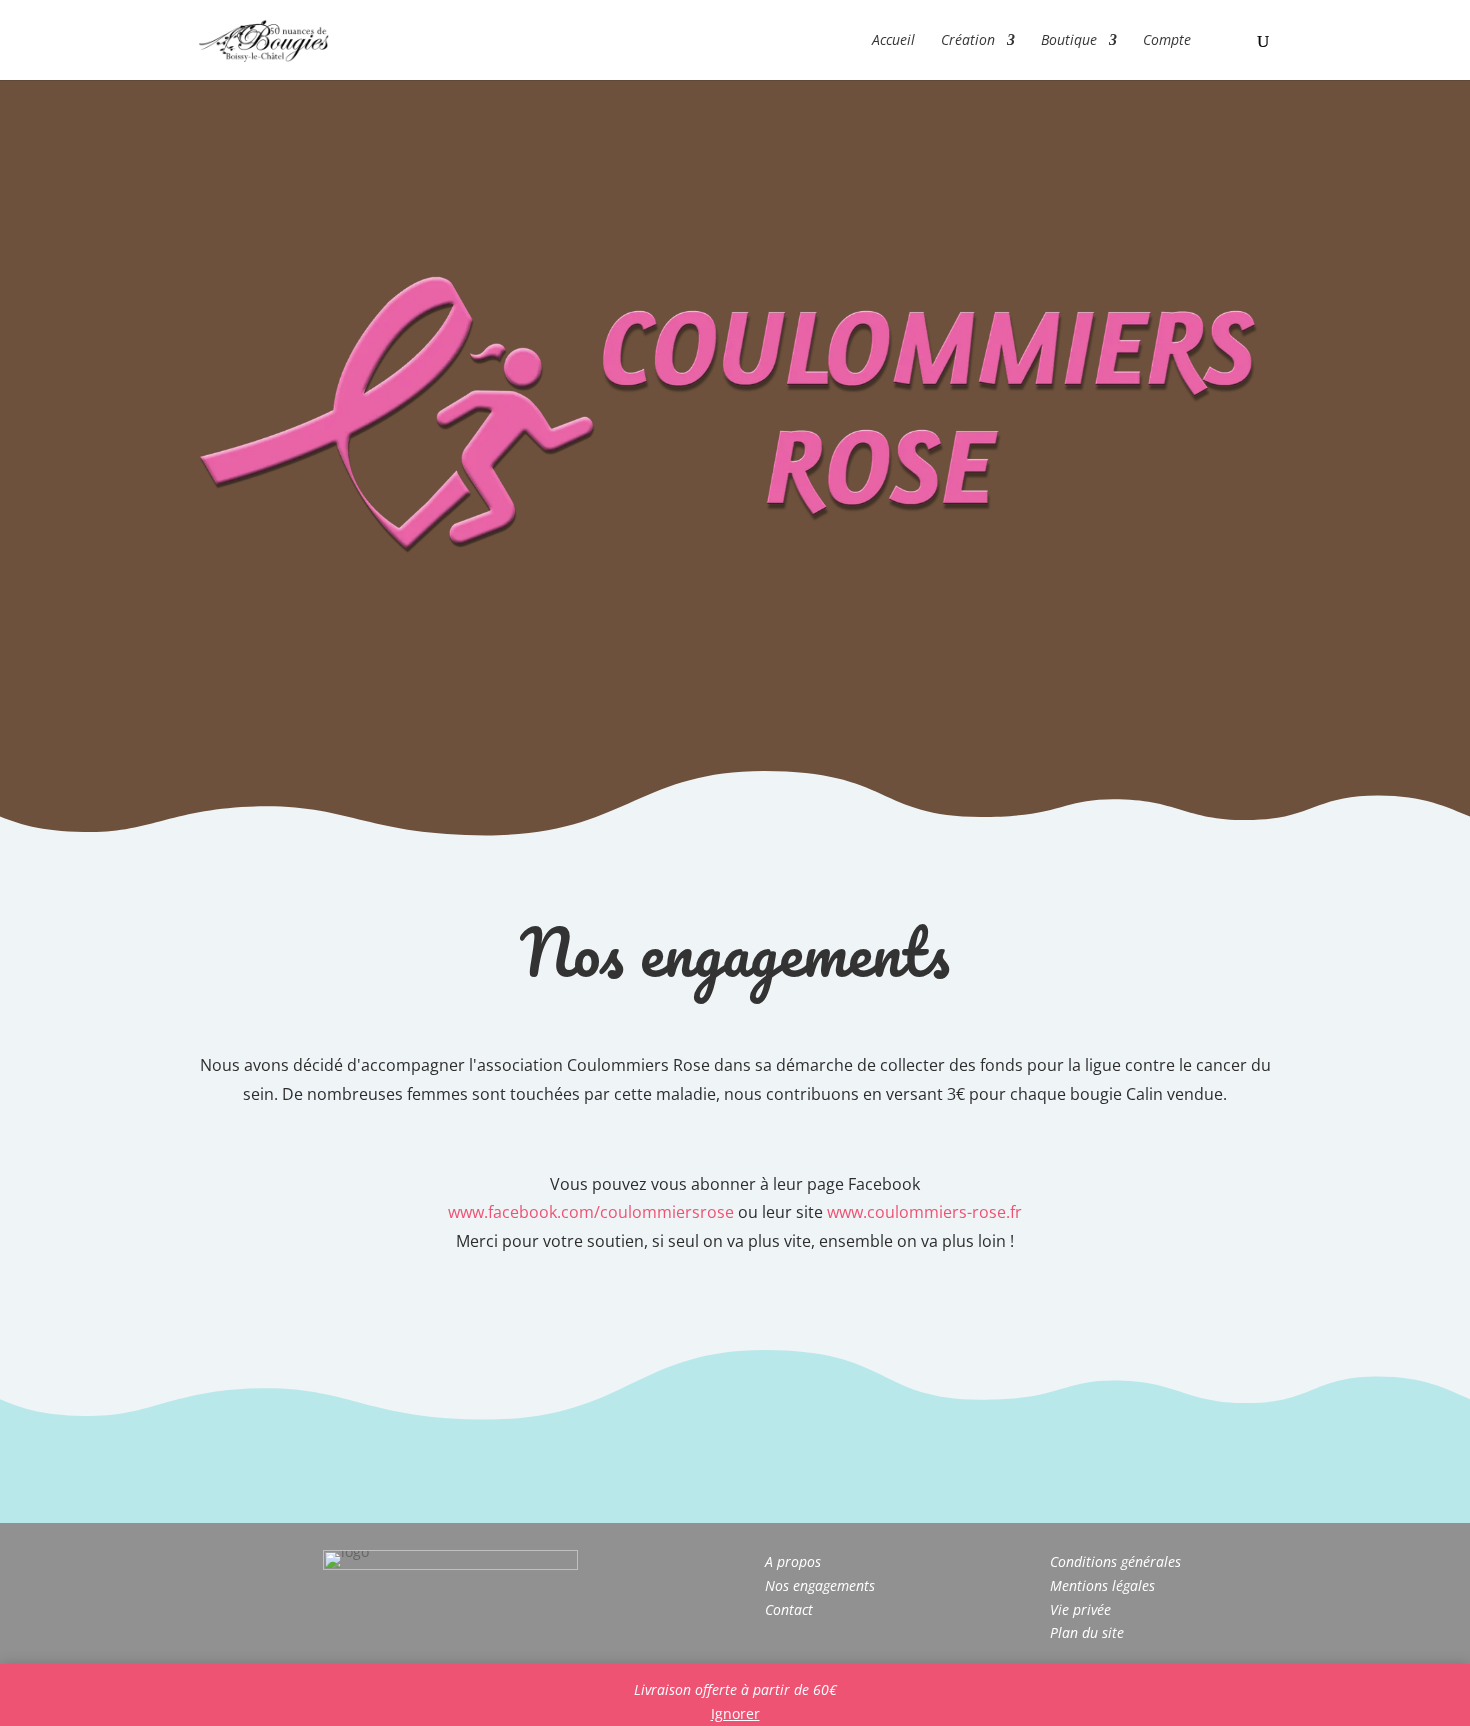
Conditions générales (1115, 1561)
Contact (789, 1609)
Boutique (1069, 41)
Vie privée (1080, 1609)
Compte (1167, 41)
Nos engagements (820, 1585)
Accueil (893, 41)
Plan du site (1087, 1632)
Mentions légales (1102, 1585)
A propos (793, 1561)
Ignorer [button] (735, 1713)
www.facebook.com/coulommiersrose (591, 1212)
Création (968, 41)
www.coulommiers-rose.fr (924, 1212)
